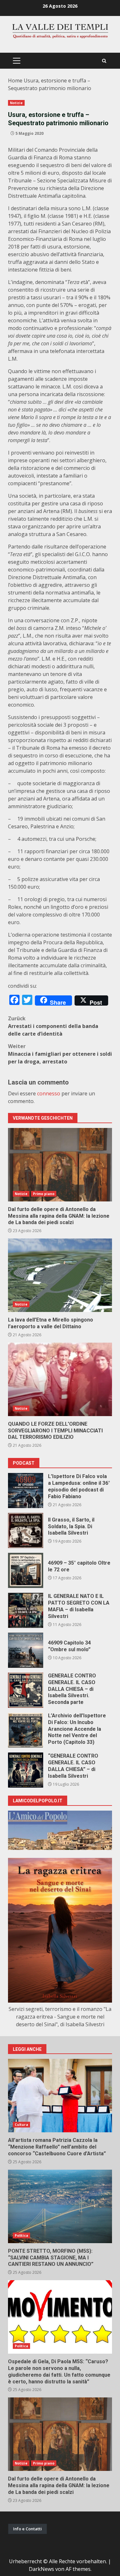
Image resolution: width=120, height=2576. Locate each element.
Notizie (16, 103)
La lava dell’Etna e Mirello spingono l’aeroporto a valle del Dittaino (60, 1275)
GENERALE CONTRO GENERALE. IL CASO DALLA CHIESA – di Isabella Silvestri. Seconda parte (26, 1690)
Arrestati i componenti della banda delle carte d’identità (53, 1026)
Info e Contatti (28, 2529)
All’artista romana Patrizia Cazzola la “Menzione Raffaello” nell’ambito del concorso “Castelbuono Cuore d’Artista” (60, 2096)
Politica (21, 2235)
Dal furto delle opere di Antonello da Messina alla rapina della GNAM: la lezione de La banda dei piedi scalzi (60, 1165)
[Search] (104, 61)
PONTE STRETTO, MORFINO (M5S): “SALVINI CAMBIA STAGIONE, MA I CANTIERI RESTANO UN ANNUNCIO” (60, 2206)
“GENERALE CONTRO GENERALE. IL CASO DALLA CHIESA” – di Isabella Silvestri (26, 1770)
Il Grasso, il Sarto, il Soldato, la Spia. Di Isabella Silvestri (26, 1530)
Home (15, 80)
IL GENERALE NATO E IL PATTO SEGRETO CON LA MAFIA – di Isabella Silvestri (26, 1610)
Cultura (21, 2125)
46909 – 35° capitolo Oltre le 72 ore (26, 1570)
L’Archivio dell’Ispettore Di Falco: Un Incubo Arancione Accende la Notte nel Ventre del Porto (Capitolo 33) (26, 1730)
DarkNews (41, 2569)
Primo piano (44, 1194)
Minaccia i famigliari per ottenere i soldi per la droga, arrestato (60, 1054)
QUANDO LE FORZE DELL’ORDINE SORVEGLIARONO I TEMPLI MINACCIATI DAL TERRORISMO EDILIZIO (60, 1379)
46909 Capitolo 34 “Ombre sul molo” (26, 1650)
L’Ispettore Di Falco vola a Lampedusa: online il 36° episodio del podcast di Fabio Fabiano (26, 1491)
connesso (49, 1093)
